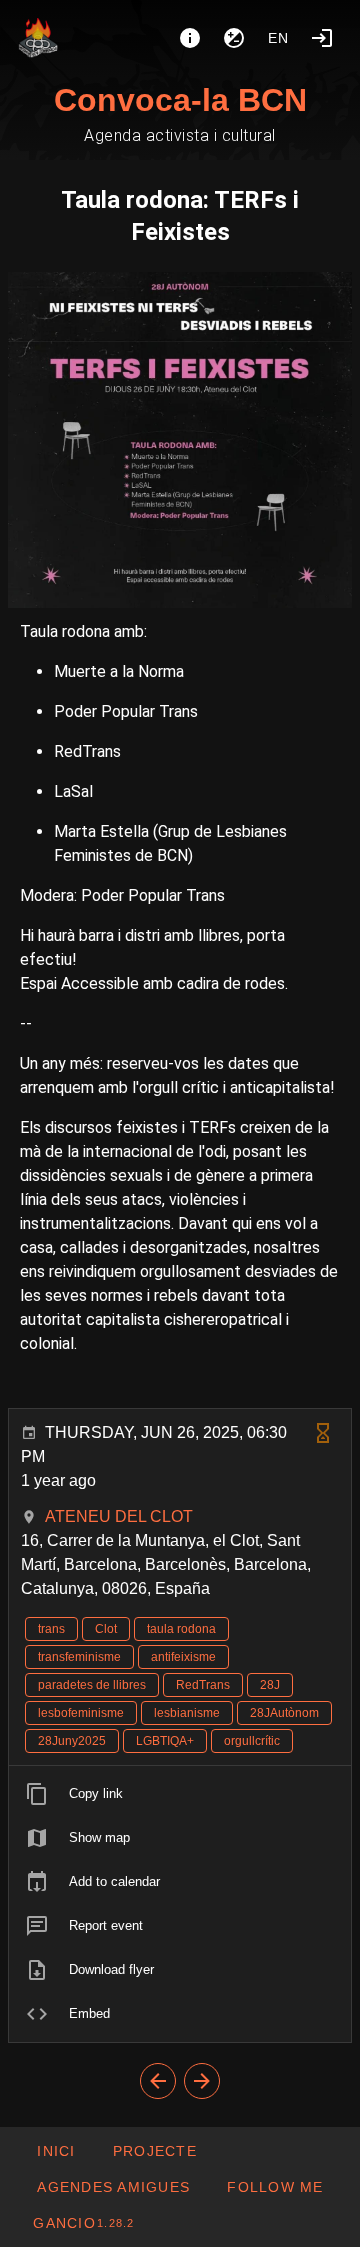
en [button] (279, 38)
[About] (190, 38)
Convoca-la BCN (180, 100)
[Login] (322, 38)
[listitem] (180, 1794)
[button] (113, 2187)
